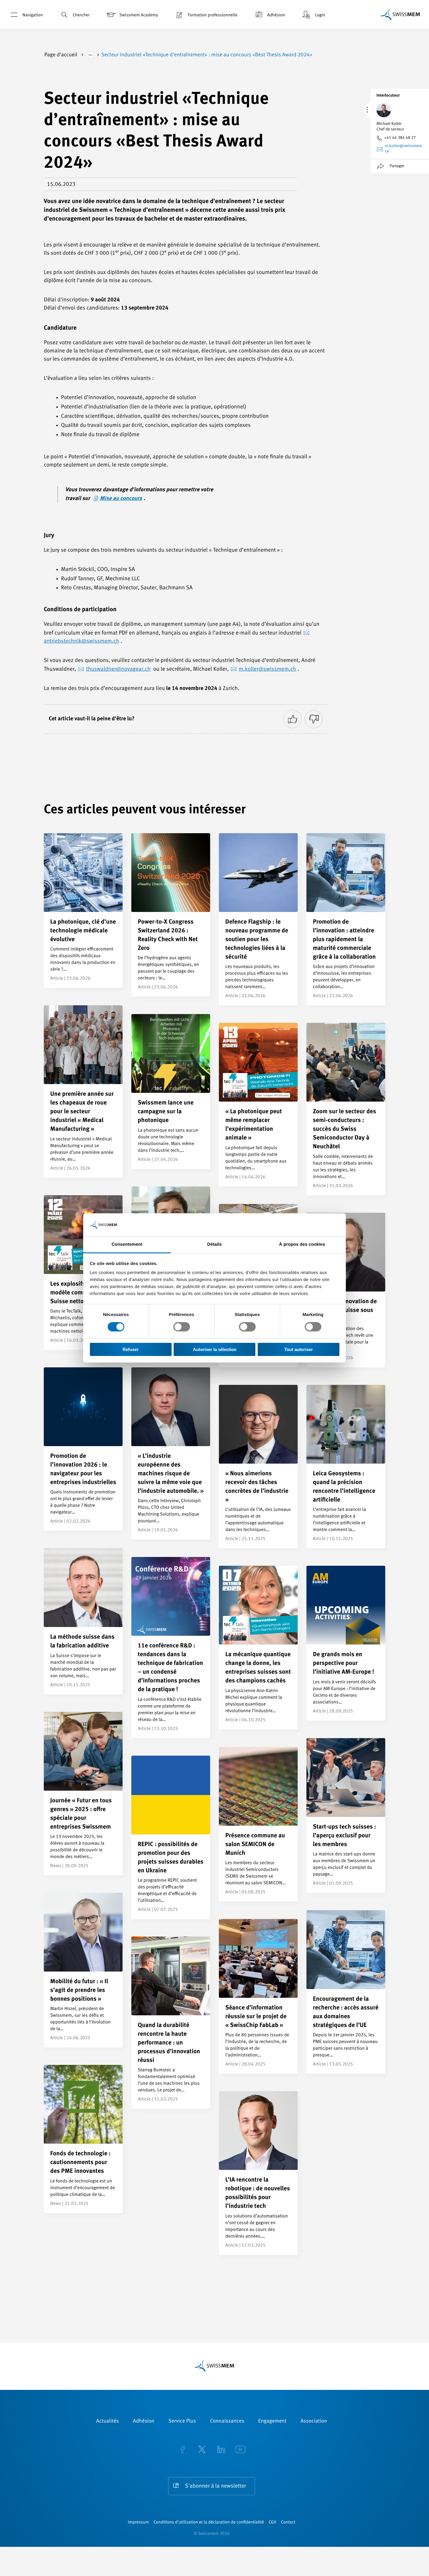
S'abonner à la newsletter (216, 2486)
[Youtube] (240, 2450)
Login (320, 15)
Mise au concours (121, 499)
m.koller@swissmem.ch (267, 669)
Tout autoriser (299, 1349)
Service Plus (182, 2421)
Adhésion (276, 15)
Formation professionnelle (212, 15)
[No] (314, 719)
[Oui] (292, 719)
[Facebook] (183, 2450)
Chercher (81, 15)
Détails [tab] (214, 1244)
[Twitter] (202, 2450)
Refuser (131, 1349)
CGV (273, 2522)
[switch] (182, 1327)
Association (314, 2421)
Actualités (108, 2421)
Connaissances (227, 2421)
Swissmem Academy (139, 15)
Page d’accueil (61, 55)
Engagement (272, 2421)
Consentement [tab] (127, 1244)
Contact (288, 2522)
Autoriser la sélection (215, 1349)
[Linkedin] (221, 2450)
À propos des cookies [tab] (302, 1244)
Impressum (138, 2522)
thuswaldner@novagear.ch (118, 669)
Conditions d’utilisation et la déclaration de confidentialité (209, 2522)
